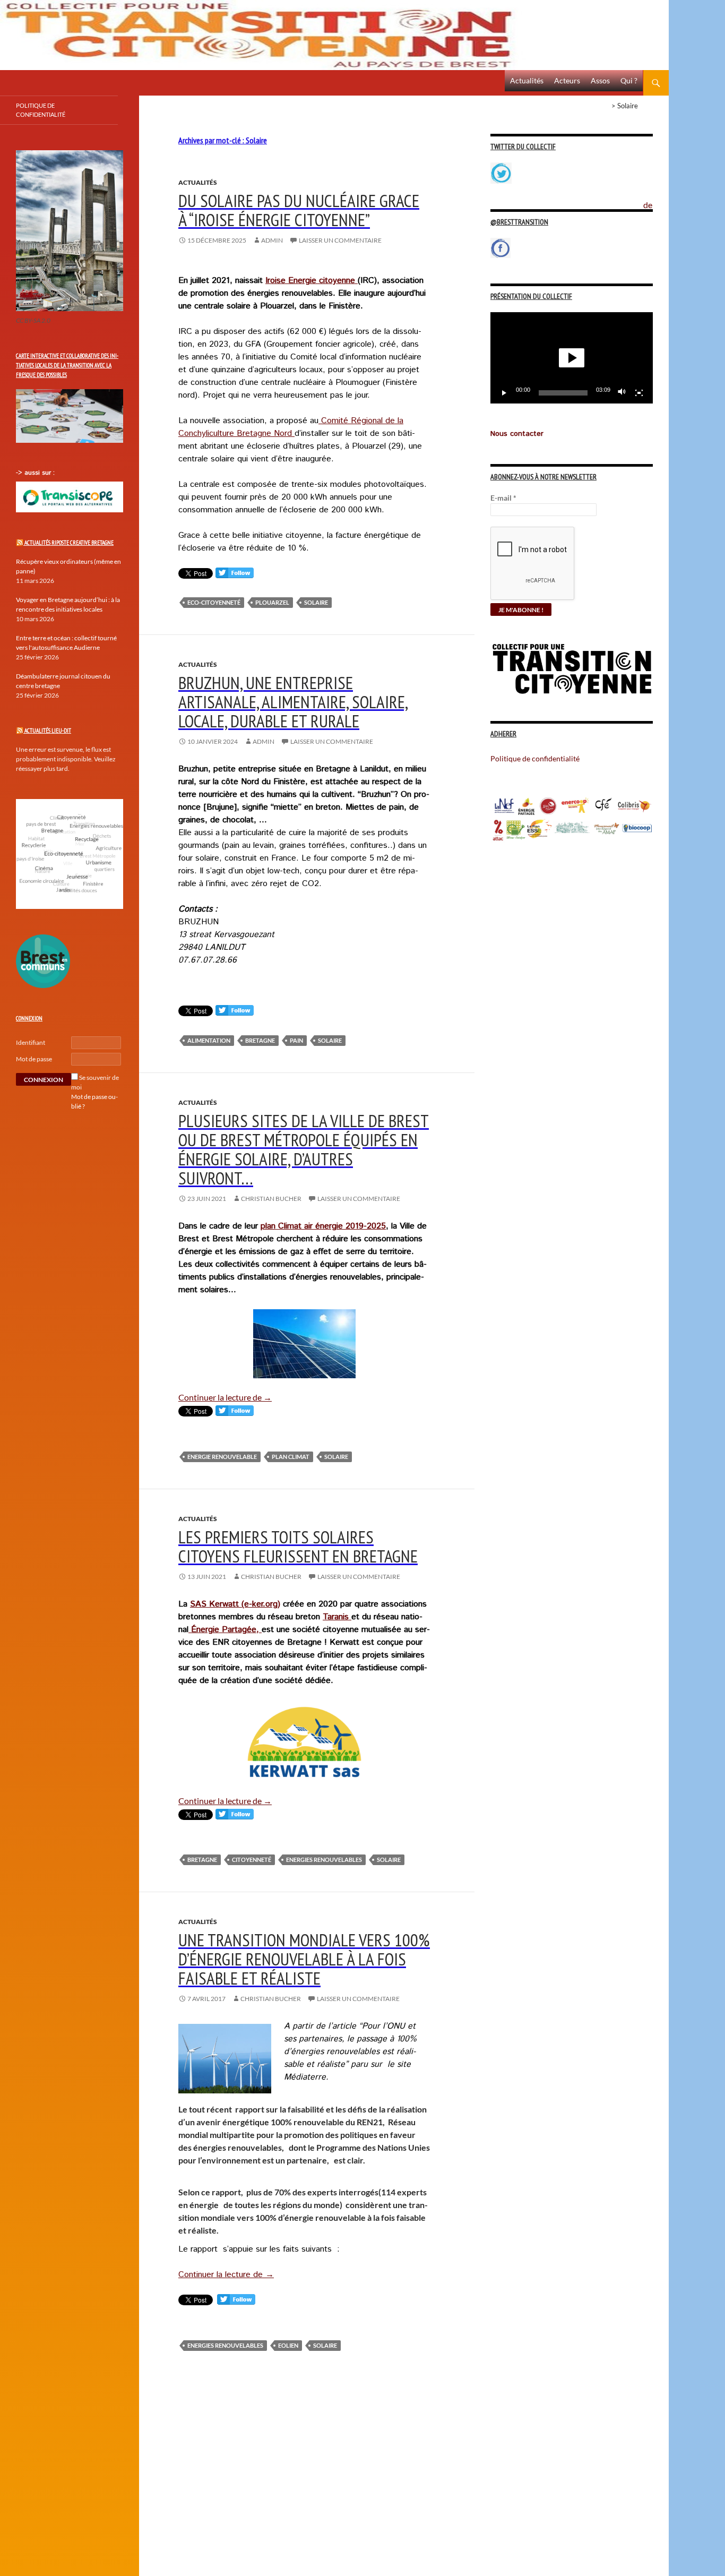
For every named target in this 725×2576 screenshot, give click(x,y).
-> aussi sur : (35, 473)
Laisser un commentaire (340, 240)
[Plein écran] (639, 393)
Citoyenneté (252, 1860)
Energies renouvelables (324, 1860)
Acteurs (567, 80)
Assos (600, 80)
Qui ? (629, 80)
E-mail (503, 498)
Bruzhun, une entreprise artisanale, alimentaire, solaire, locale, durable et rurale (293, 702)
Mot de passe (34, 1059)
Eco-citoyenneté (214, 602)
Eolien (288, 2345)
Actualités (527, 80)
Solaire (316, 602)
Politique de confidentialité (656, 199)
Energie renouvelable (222, 1457)
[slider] (563, 393)
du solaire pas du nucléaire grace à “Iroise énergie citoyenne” (299, 210)
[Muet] (622, 393)
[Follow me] (235, 575)
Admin (272, 240)
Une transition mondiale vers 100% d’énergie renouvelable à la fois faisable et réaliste (304, 1959)
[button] (572, 358)
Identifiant (31, 1042)
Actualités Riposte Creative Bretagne (69, 543)
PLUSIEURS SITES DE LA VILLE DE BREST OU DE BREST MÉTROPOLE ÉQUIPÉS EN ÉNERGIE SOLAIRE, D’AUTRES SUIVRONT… (304, 1149)
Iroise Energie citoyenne (312, 281)
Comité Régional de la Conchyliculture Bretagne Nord (291, 427)
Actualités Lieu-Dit (48, 731)
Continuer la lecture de (225, 1397)
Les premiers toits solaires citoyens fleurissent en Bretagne (298, 1546)
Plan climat (291, 1457)
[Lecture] (504, 393)
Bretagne (260, 1040)
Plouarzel (272, 602)
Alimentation (209, 1040)
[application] (572, 358)
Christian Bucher (271, 1199)
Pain (296, 1040)
